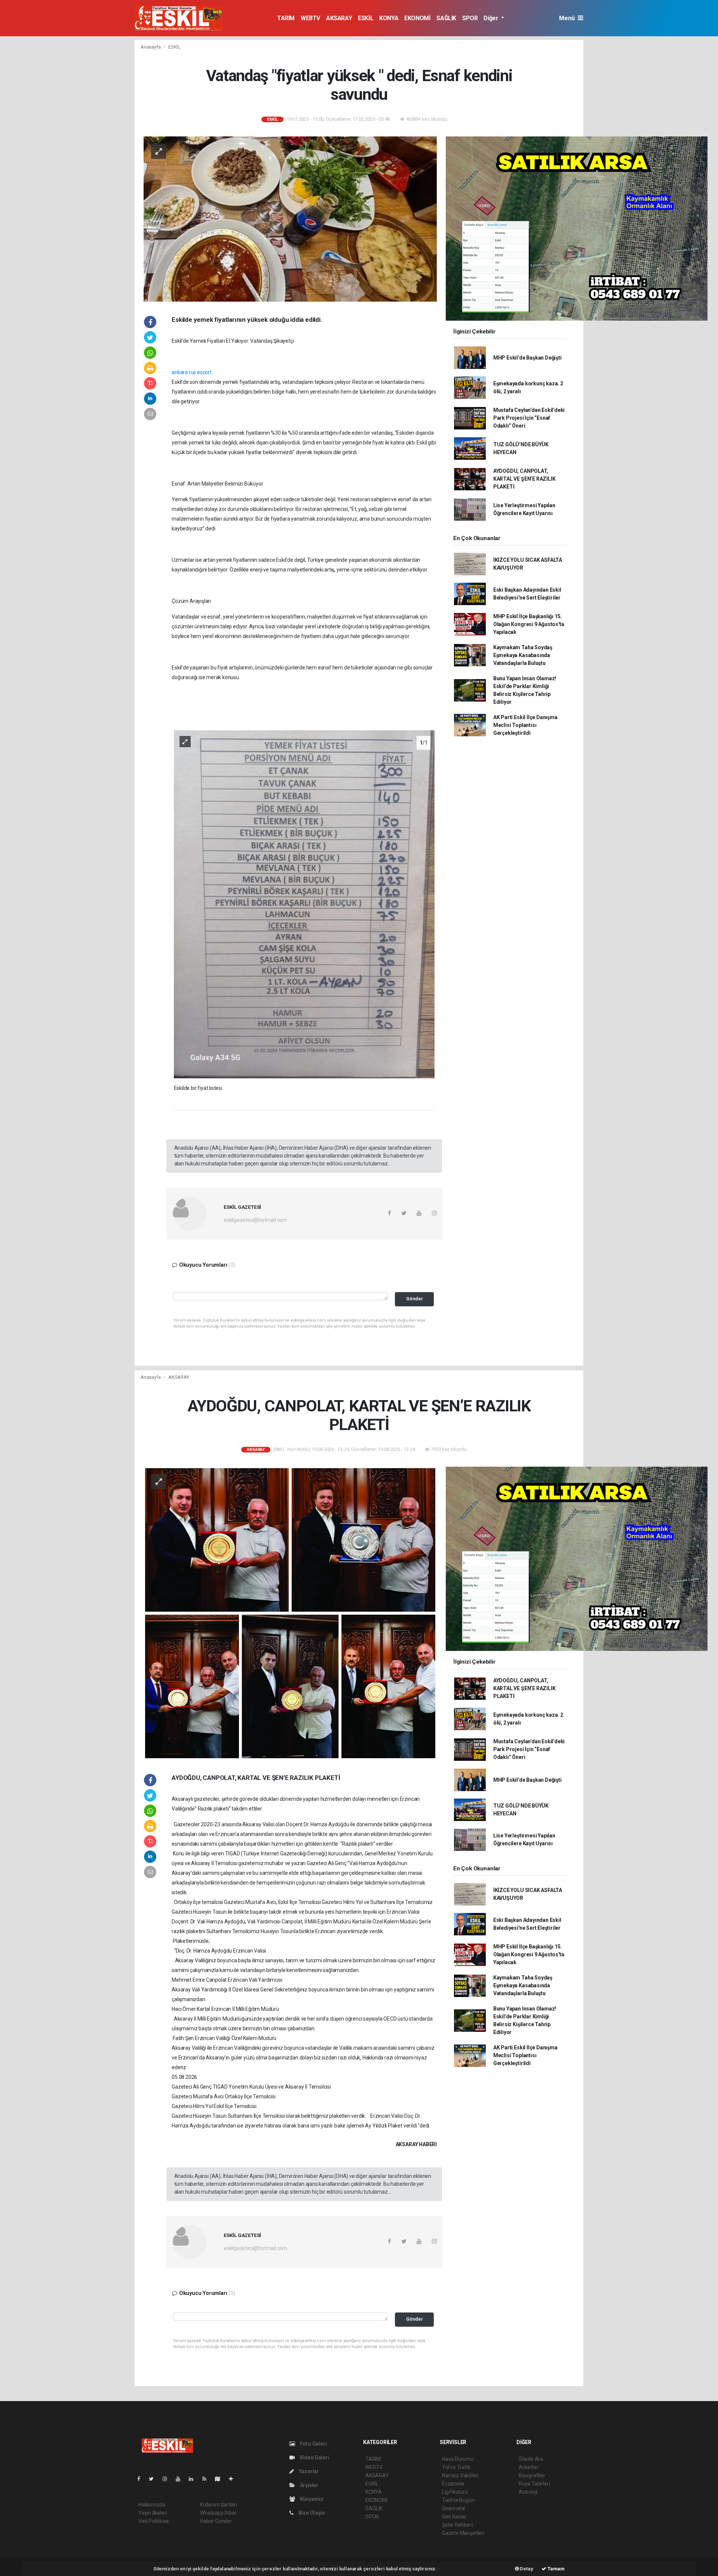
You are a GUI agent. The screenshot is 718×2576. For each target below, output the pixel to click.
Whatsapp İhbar (218, 2513)
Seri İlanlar (454, 2517)
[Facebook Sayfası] (142, 2479)
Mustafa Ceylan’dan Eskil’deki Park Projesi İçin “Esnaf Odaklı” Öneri (529, 418)
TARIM (286, 18)
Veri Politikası (154, 2521)
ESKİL (366, 18)
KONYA (389, 18)
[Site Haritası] (221, 2479)
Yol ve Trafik (456, 2467)
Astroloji (528, 2492)
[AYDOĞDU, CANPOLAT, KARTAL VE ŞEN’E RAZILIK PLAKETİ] (290, 1613)
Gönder (415, 1299)
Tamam (556, 2569)
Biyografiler (532, 2475)
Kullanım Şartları (219, 2505)
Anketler (528, 2467)
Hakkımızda (152, 2505)
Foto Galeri (313, 2444)
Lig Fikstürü (455, 2492)
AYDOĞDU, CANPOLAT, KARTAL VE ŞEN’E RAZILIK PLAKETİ (524, 479)
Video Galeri (314, 2458)
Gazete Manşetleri (463, 2533)
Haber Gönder (216, 2521)
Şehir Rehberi (457, 2525)
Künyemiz (311, 2499)
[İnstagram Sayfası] (168, 2479)
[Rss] (207, 2479)
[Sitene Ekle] (234, 2479)
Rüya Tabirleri (534, 2484)
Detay (526, 2569)
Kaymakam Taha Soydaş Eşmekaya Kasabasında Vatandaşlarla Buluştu (523, 655)
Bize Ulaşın (311, 2513)
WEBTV (310, 18)
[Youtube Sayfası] (181, 2479)
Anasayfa (151, 47)
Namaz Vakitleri (460, 2475)
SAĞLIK (446, 18)
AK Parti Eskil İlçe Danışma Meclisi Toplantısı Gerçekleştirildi (525, 725)
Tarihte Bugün (458, 2500)
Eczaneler (453, 2484)
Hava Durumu (458, 2459)
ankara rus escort (192, 372)
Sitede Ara (531, 2459)
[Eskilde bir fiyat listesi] (304, 904)
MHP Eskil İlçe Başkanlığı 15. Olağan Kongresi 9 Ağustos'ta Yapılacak (529, 624)
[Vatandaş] (290, 219)
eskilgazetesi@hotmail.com (255, 1220)
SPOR (470, 18)
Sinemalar (454, 2508)
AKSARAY (339, 18)
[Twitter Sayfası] (154, 2479)
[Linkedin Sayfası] (194, 2479)
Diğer (492, 18)
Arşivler (309, 2485)
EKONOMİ (417, 18)
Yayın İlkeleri (153, 2513)
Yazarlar (308, 2471)
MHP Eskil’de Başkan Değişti (527, 358)
